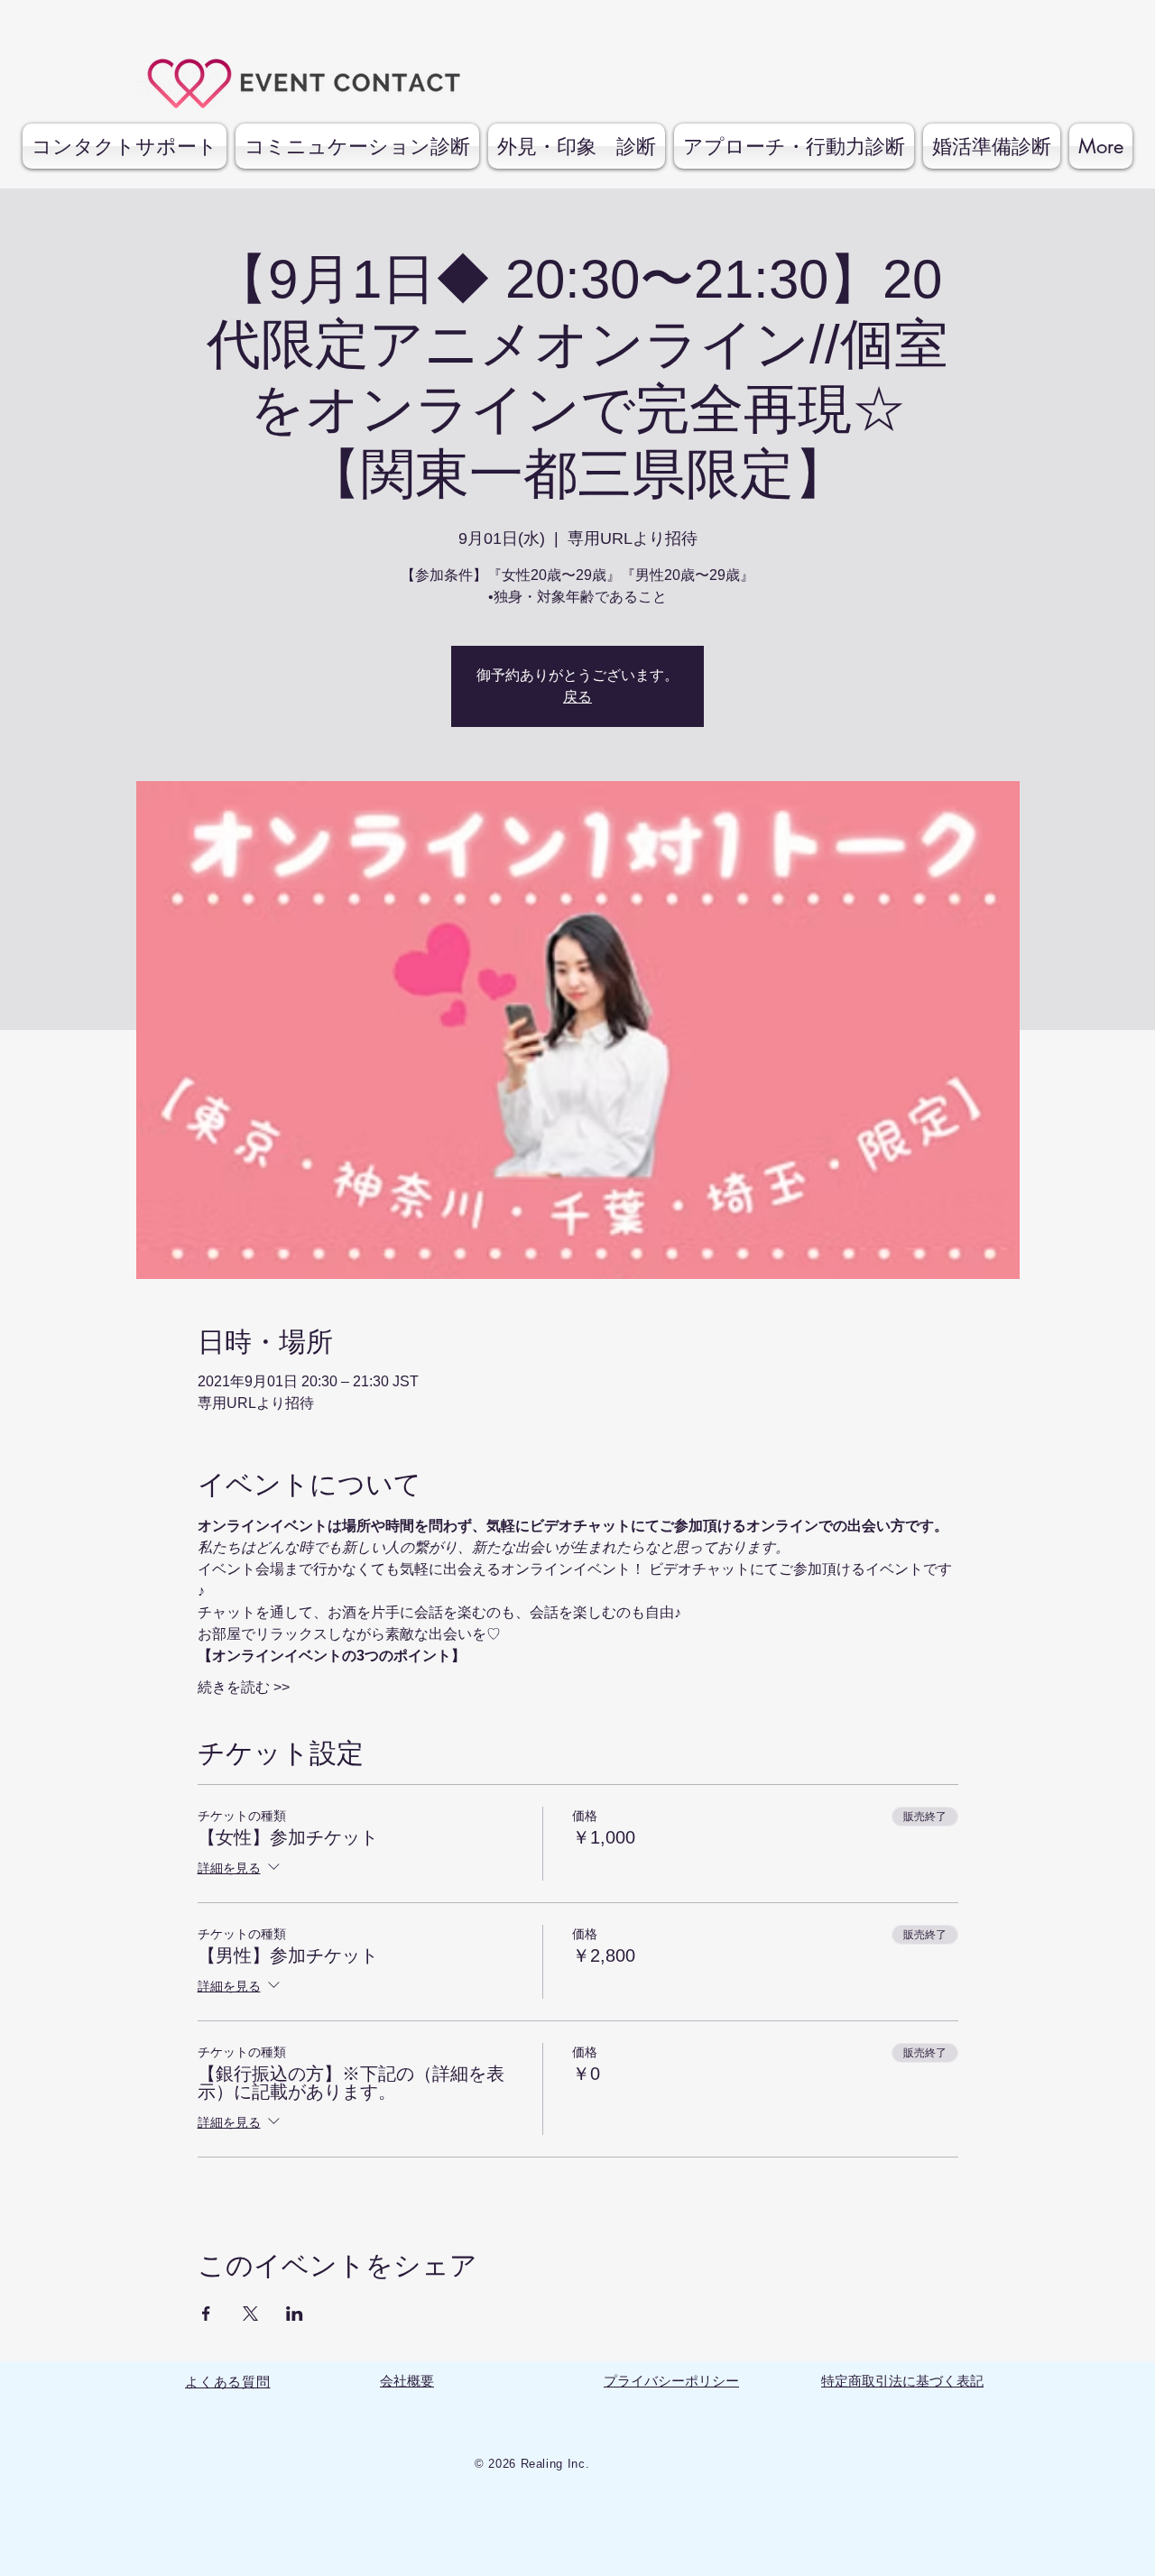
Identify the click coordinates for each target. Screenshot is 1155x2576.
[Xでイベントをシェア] (250, 2314)
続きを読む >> (244, 1687)
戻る (577, 697)
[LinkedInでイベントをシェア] (295, 2314)
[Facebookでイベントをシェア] (206, 2314)
